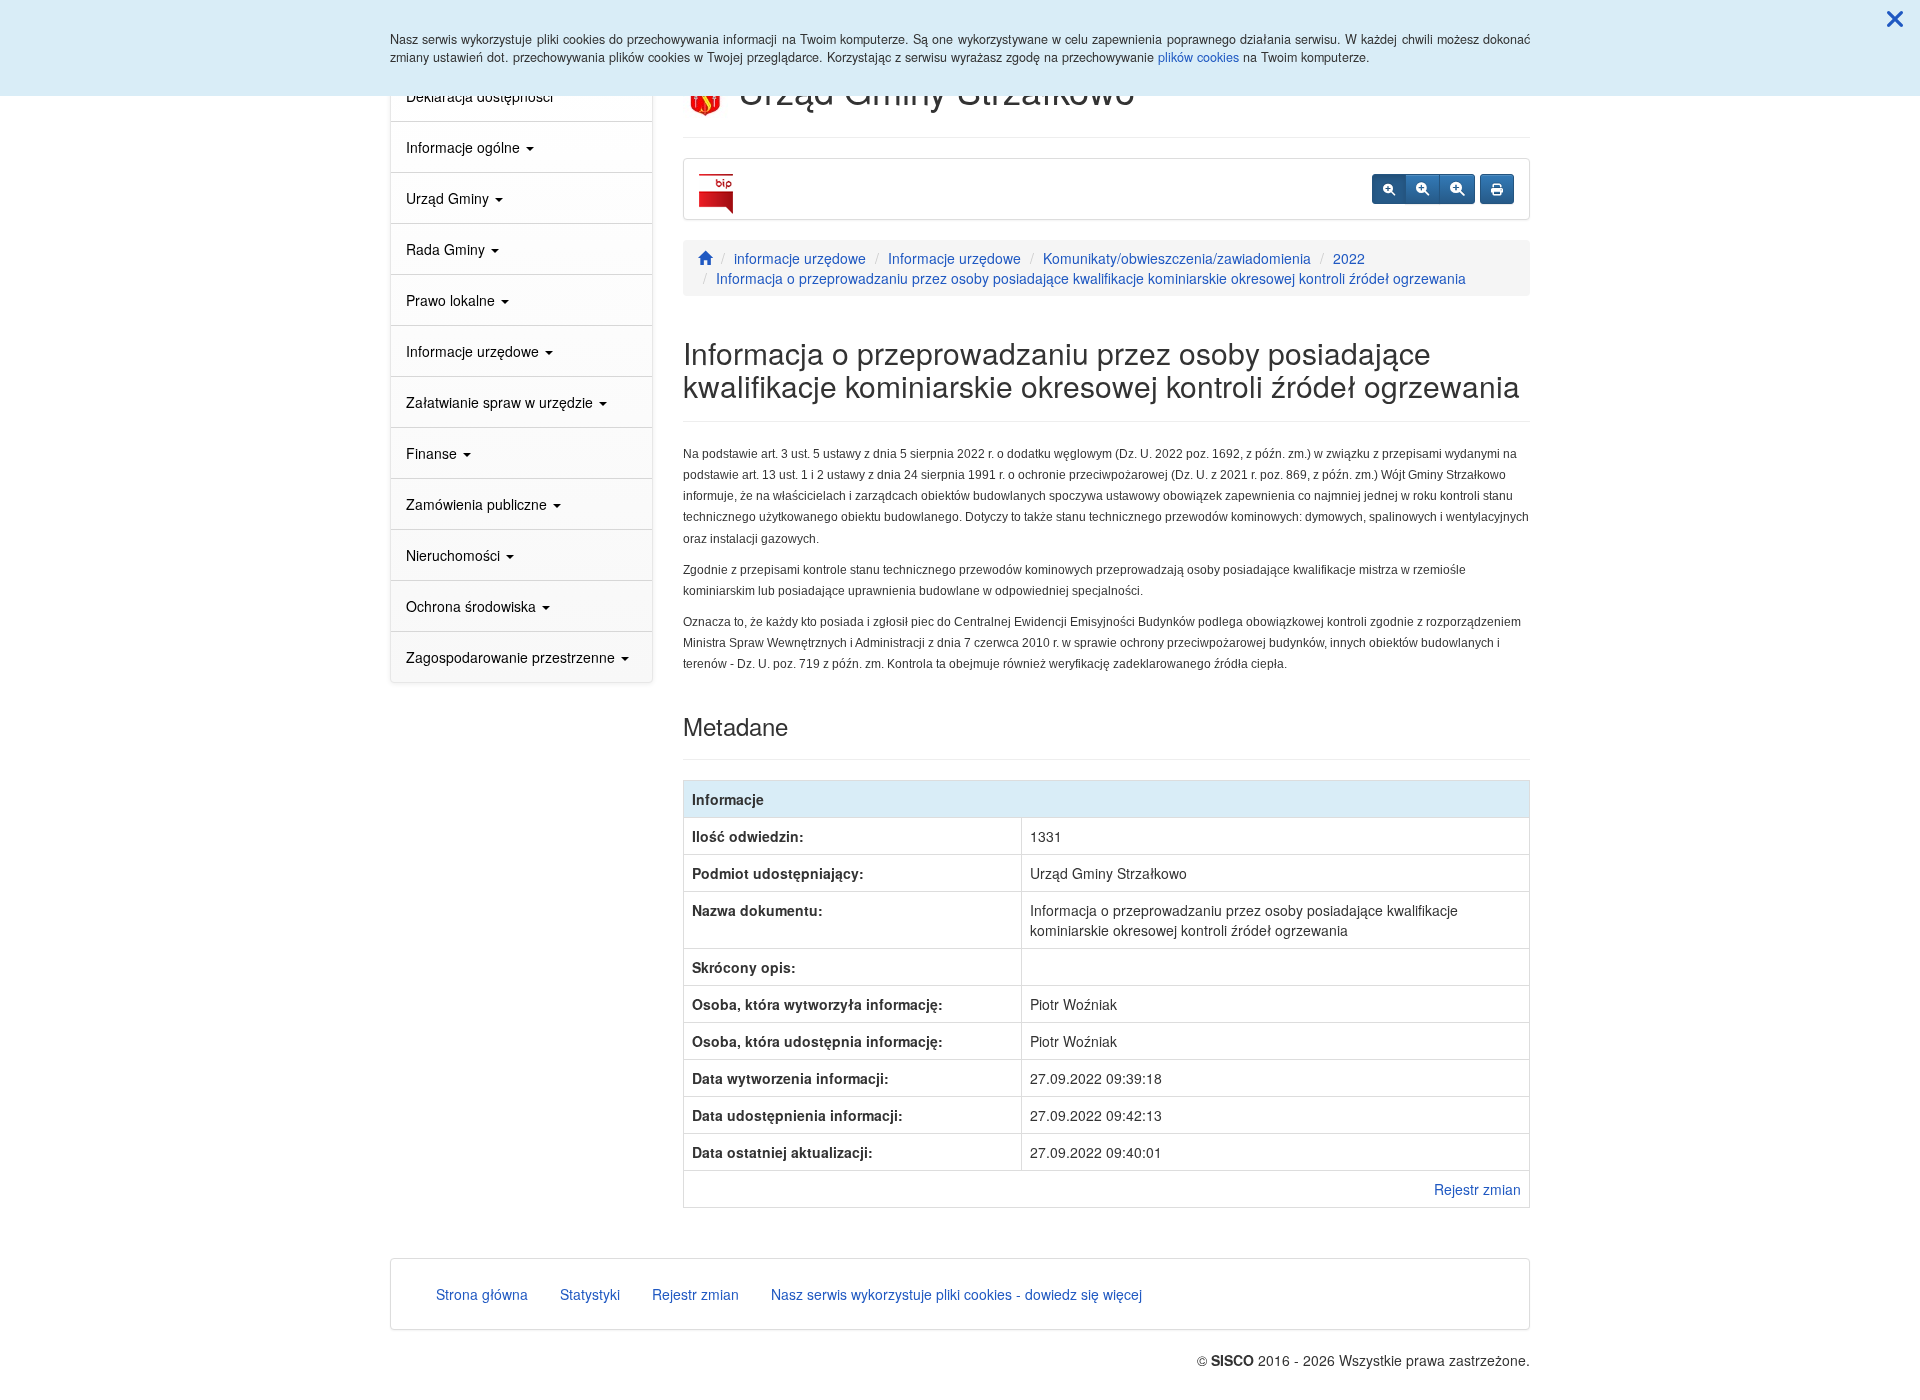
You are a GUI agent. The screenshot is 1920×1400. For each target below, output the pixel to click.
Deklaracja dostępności (479, 96)
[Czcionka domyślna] (1389, 189)
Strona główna (482, 1294)
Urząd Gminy (449, 198)
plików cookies (1198, 57)
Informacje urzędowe (474, 351)
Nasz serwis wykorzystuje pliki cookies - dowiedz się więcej (956, 1294)
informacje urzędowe (800, 258)
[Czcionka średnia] (1422, 189)
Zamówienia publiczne (478, 504)
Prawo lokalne (452, 300)
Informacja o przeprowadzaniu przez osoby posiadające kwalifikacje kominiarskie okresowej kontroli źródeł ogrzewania (1091, 278)
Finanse (433, 453)
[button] (1895, 18)
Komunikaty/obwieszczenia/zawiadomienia (1177, 258)
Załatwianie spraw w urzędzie (501, 402)
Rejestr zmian (1477, 1189)
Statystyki (590, 1294)
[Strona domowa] (705, 258)
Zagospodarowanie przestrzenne (512, 657)
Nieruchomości (455, 555)
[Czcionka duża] (1457, 189)
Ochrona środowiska (473, 606)
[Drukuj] (1497, 189)
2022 (1349, 258)
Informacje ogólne (465, 147)
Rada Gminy (447, 249)
